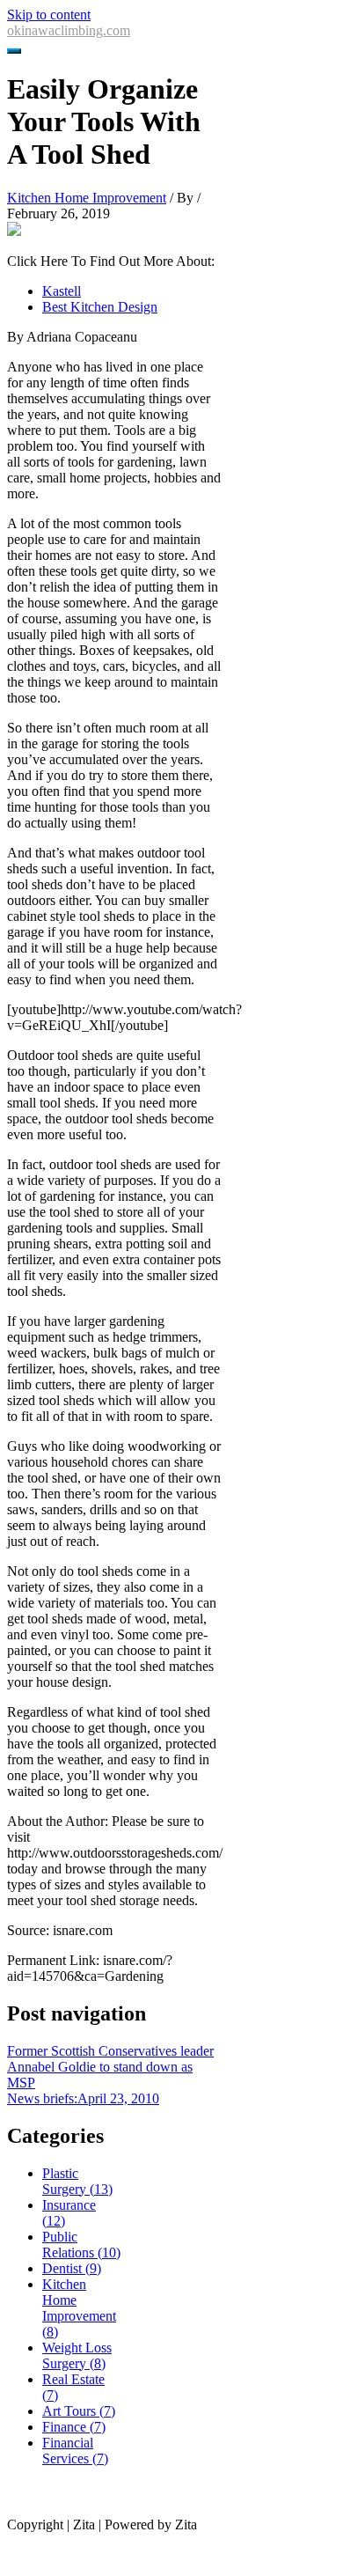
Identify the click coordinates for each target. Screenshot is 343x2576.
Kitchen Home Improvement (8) (79, 2308)
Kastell (62, 291)
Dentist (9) (72, 2268)
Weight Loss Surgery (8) (77, 2355)
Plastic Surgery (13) (77, 2181)
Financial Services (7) (75, 2451)
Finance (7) (74, 2427)
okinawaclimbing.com (69, 30)
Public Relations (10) (81, 2245)
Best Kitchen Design (100, 307)
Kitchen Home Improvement (87, 198)
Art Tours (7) (79, 2411)
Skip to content (49, 15)
